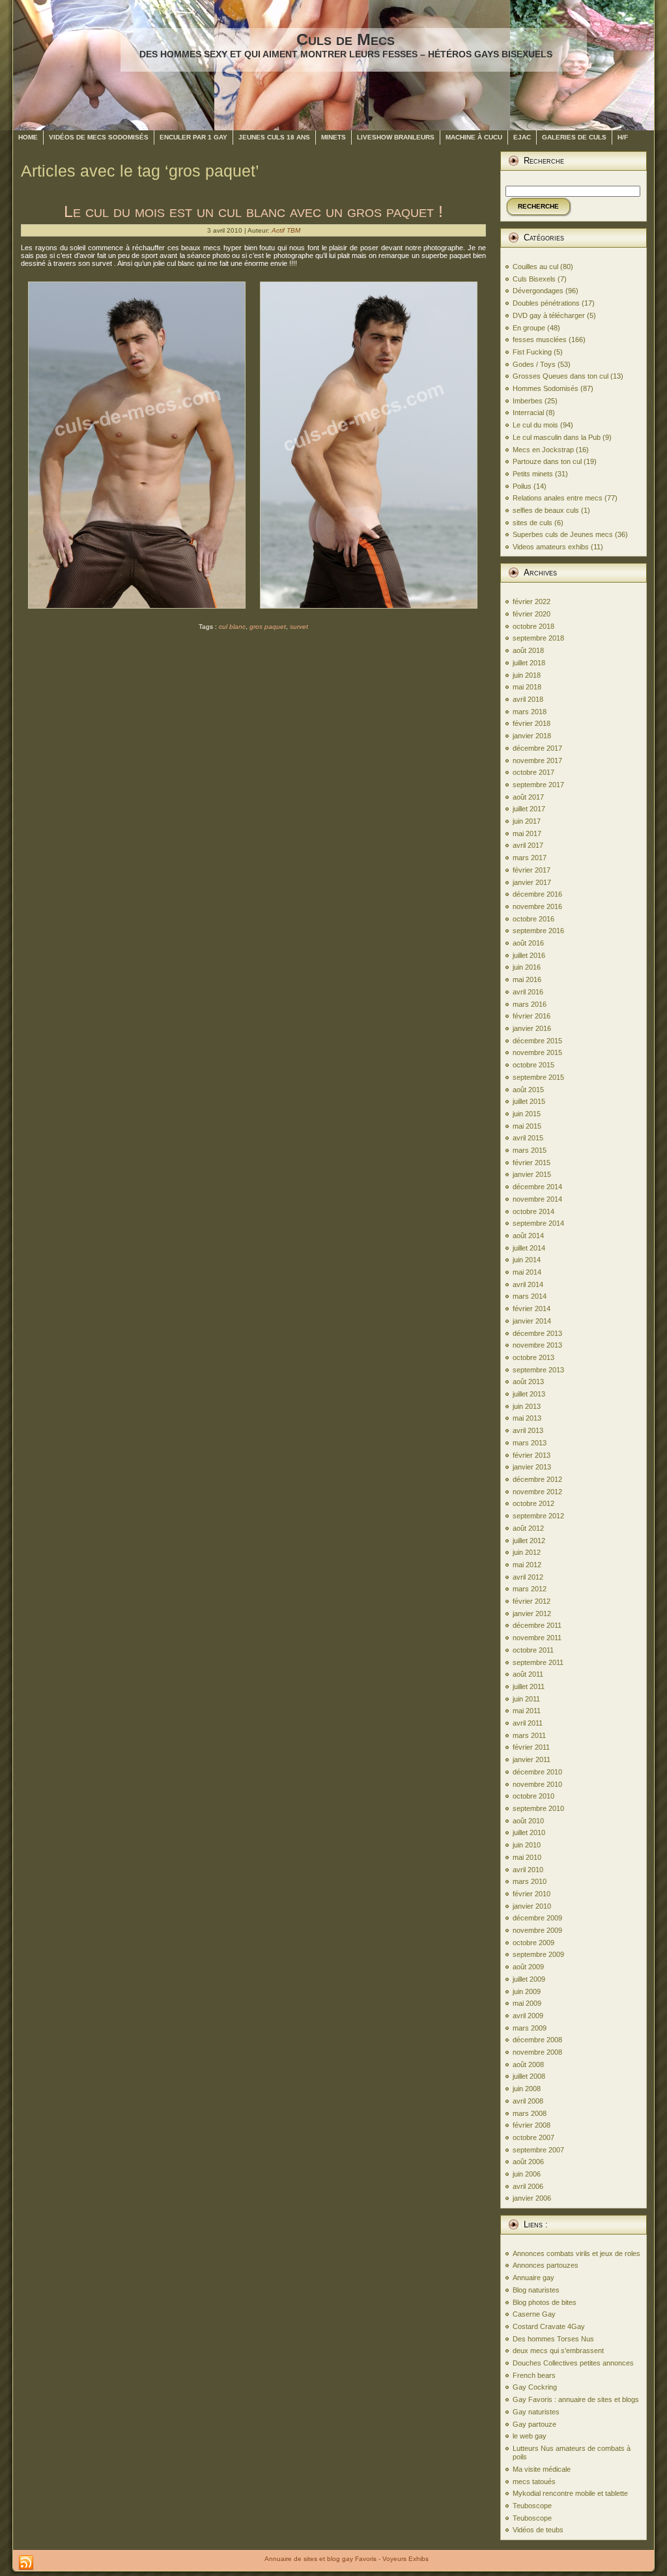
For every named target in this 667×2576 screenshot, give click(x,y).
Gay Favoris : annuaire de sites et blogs (576, 2399)
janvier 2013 (532, 1467)
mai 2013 (527, 1418)
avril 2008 (528, 2101)
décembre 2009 (537, 1918)
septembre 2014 (538, 1223)
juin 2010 (527, 1845)
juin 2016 (527, 967)
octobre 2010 (533, 1796)
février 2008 (532, 2125)
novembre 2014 (537, 1199)
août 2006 (528, 2162)
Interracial (528, 412)
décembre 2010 (537, 1772)
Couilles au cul (535, 267)
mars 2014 (530, 1296)
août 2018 (528, 650)
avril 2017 (528, 845)
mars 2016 (530, 1004)
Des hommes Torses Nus (553, 2339)
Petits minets (533, 474)
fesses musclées (540, 340)
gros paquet (268, 627)
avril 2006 (528, 2186)
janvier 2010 (532, 1906)
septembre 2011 (538, 1662)
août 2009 (528, 1967)
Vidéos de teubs (538, 2530)
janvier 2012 (532, 1614)
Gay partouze (534, 2424)
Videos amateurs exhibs (551, 547)
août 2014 (528, 1236)
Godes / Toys (534, 364)
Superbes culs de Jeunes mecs (563, 534)
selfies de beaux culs (546, 510)
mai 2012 (527, 1565)
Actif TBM (286, 230)
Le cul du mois (535, 425)
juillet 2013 (529, 1394)
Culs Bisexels (534, 279)
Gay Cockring (535, 2387)
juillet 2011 (529, 1686)
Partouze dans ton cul (547, 461)
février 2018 (532, 723)
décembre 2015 (537, 1041)
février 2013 (532, 1455)
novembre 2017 (537, 760)
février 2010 (532, 1894)
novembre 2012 (537, 1492)
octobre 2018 (533, 626)
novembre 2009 (537, 1930)
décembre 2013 (537, 1333)
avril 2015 (528, 1138)
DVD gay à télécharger (549, 315)
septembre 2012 (538, 1516)
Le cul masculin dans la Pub (557, 437)
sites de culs (532, 523)
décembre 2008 (537, 2040)
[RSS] (26, 2563)
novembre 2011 (537, 1638)
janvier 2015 (532, 1174)
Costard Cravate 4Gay (549, 2326)
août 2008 (528, 2064)
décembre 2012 (537, 1479)
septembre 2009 (538, 1954)
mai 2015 (527, 1126)
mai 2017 (527, 833)
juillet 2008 (529, 2076)
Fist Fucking (532, 352)
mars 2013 (530, 1443)
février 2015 (532, 1163)
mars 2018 (530, 712)
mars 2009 (530, 2028)
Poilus (522, 486)
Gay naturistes (536, 2412)
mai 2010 (527, 1857)
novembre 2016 (537, 906)
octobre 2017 (533, 772)
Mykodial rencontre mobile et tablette (570, 2493)
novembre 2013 (537, 1345)
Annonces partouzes (546, 2265)
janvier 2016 (532, 1028)
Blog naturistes (536, 2290)
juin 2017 (527, 821)
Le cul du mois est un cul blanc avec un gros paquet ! (253, 211)
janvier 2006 (532, 2198)
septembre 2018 (538, 638)
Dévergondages (538, 291)
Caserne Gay (534, 2314)
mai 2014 (527, 1272)
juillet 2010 (529, 1832)
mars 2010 (530, 1881)
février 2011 (531, 1747)
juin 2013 (527, 1406)
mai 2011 (527, 1711)
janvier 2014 (532, 1321)
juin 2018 (527, 675)
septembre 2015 (538, 1077)
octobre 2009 (533, 1943)
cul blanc (232, 627)
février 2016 (532, 1016)
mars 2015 (530, 1150)
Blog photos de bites (545, 2302)
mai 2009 (527, 2003)
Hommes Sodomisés (546, 388)
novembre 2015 (537, 1052)
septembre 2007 (538, 2150)
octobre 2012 (533, 1503)
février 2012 (532, 1601)
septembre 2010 (538, 1808)
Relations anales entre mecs (558, 498)
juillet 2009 (529, 1979)
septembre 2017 (538, 785)
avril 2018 (528, 699)
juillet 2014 (529, 1248)
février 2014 (532, 1309)
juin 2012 (527, 1552)
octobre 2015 (533, 1065)
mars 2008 (530, 2113)
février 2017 (532, 870)
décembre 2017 (537, 748)
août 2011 (528, 1674)
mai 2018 (527, 687)
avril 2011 (528, 1723)
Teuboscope (532, 2506)
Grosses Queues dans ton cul (561, 376)
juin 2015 (527, 1114)
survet (299, 627)
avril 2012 (528, 1577)
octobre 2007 (533, 2137)
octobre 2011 (533, 1650)
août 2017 (528, 797)
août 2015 (528, 1090)
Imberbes (528, 401)
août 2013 (528, 1382)
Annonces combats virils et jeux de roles (576, 2253)
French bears (534, 2375)
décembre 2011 (537, 1625)
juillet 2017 (529, 809)
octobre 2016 (533, 919)
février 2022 (532, 601)
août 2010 (528, 1821)
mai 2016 (527, 979)
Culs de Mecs (346, 39)
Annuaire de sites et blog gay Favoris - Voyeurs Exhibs (347, 2559)
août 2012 (528, 1528)
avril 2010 (528, 1870)
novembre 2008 (537, 2052)
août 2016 (528, 943)
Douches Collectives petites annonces (573, 2363)
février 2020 (532, 614)
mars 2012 (530, 1589)
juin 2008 (527, 2089)
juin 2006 (527, 2174)
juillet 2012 (529, 1541)
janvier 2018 (532, 736)
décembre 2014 (537, 1187)
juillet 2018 (529, 663)
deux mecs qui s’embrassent (558, 2351)
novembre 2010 (537, 1784)
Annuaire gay (533, 2278)
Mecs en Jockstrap (543, 450)
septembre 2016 (538, 931)
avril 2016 (528, 992)
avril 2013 (528, 1430)
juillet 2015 (529, 1101)
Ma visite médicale (542, 2469)
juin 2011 (526, 1699)
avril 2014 (528, 1284)
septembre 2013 (538, 1370)
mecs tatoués (534, 2482)
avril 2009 (528, 2016)
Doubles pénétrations (546, 303)
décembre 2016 (537, 894)
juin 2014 (527, 1260)
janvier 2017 (532, 882)
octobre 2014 (533, 1211)
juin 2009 (527, 1991)
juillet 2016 (529, 955)
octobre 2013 (533, 1357)
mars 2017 (530, 858)
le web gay (530, 2436)
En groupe (529, 328)
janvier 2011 (532, 1759)
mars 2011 (529, 1735)
